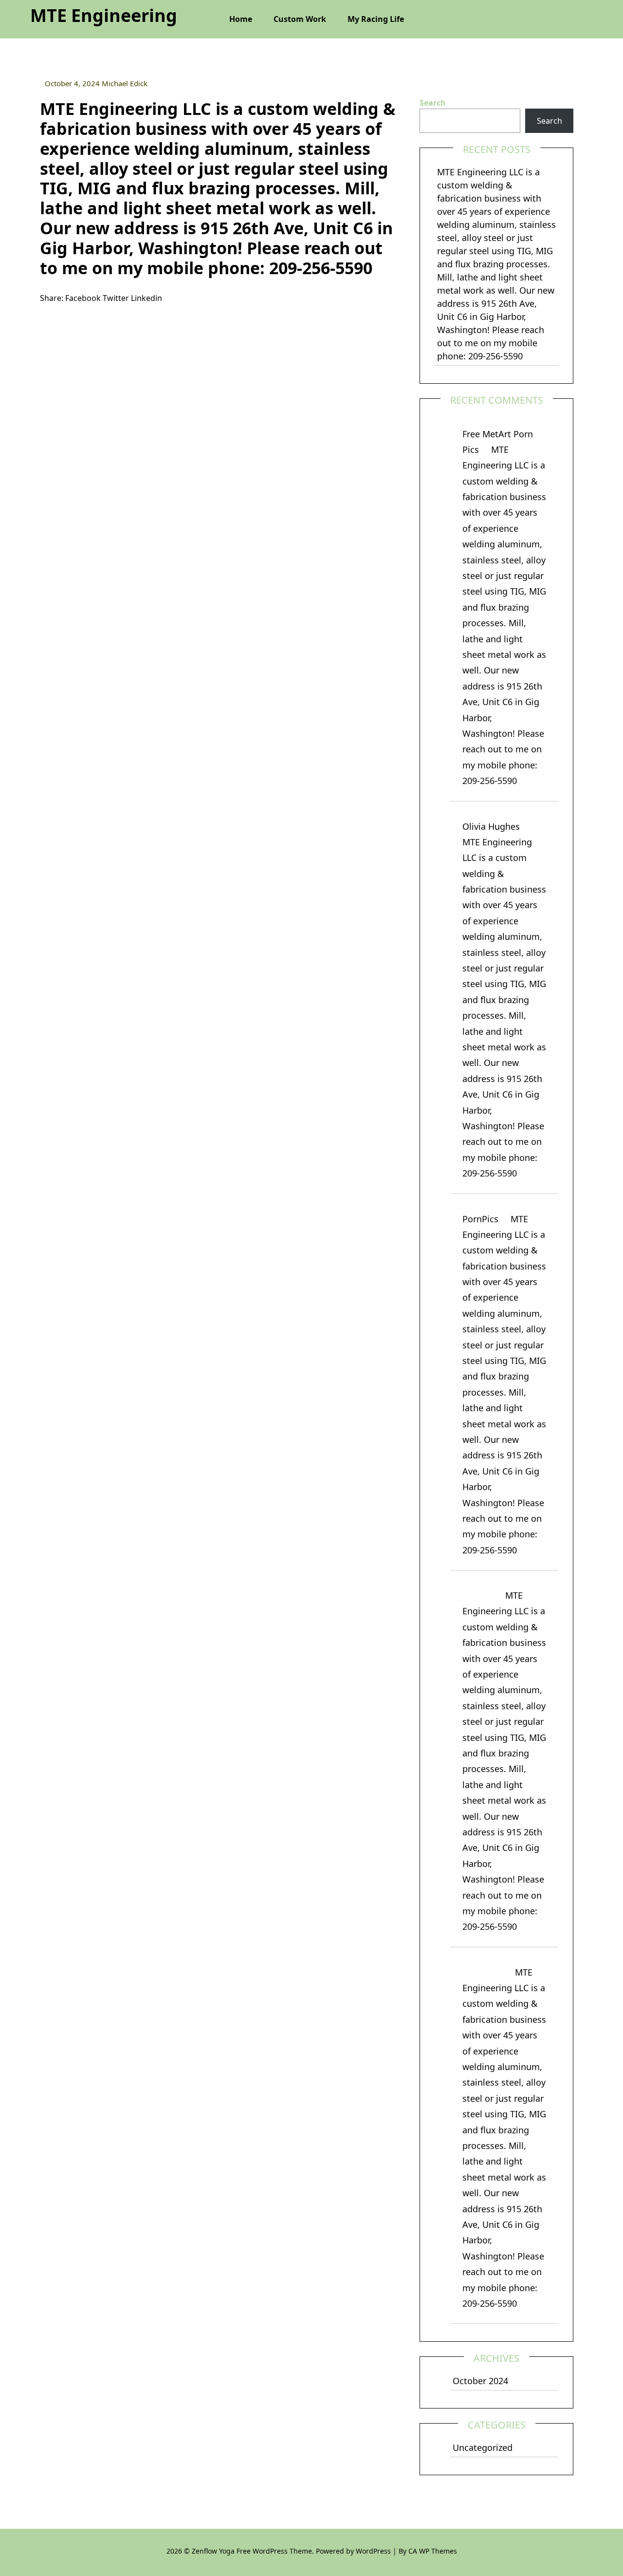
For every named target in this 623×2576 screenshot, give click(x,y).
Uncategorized (483, 2447)
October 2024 (480, 2381)
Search (433, 103)
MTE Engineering (104, 15)
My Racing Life (376, 19)
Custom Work (300, 19)
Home (241, 19)
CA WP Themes (433, 2551)
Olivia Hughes (491, 826)
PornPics (480, 1219)
